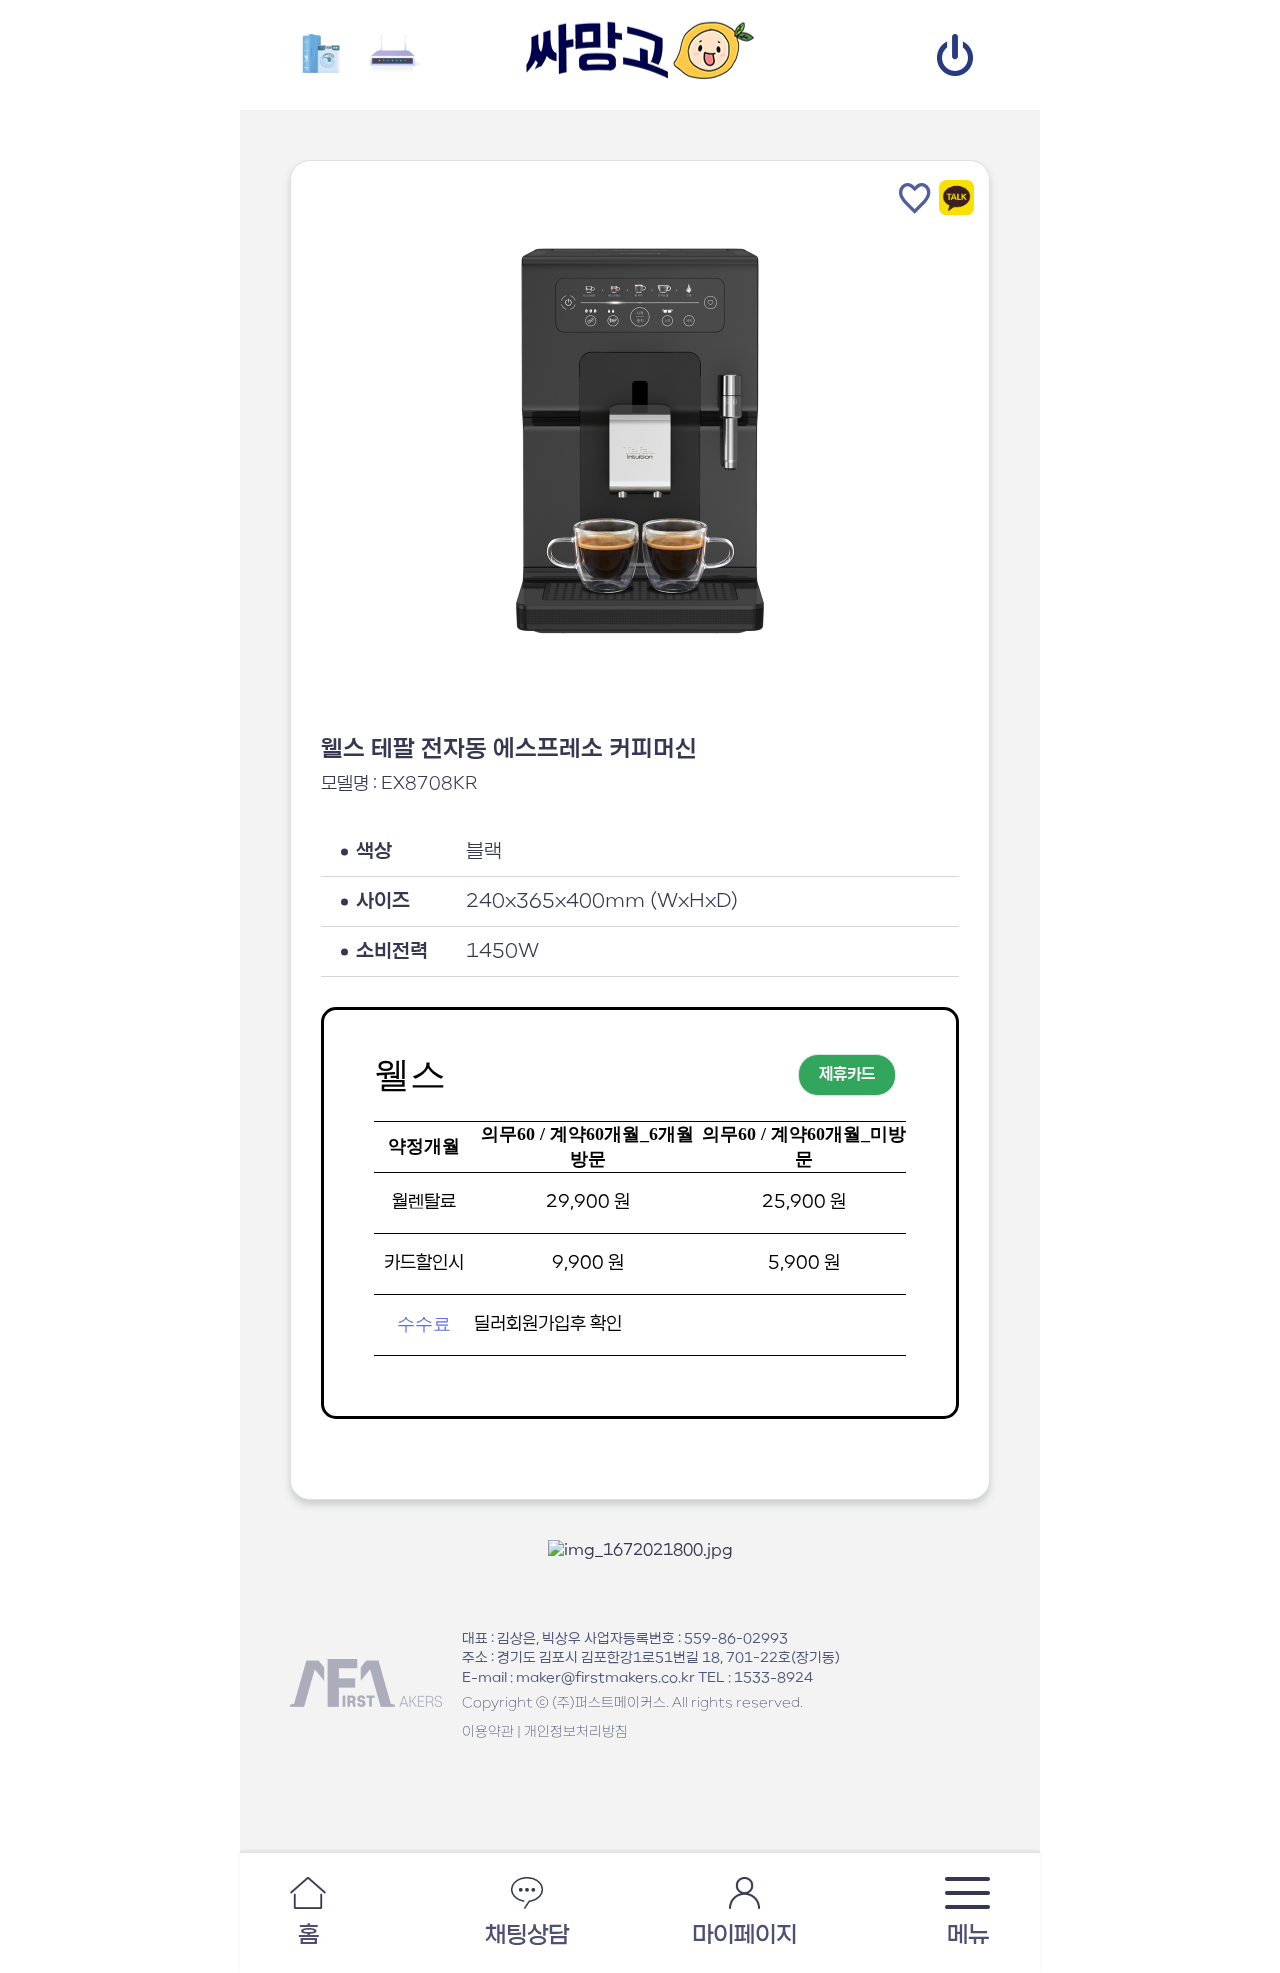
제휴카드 (847, 1075)
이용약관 (488, 1732)
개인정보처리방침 (576, 1732)
